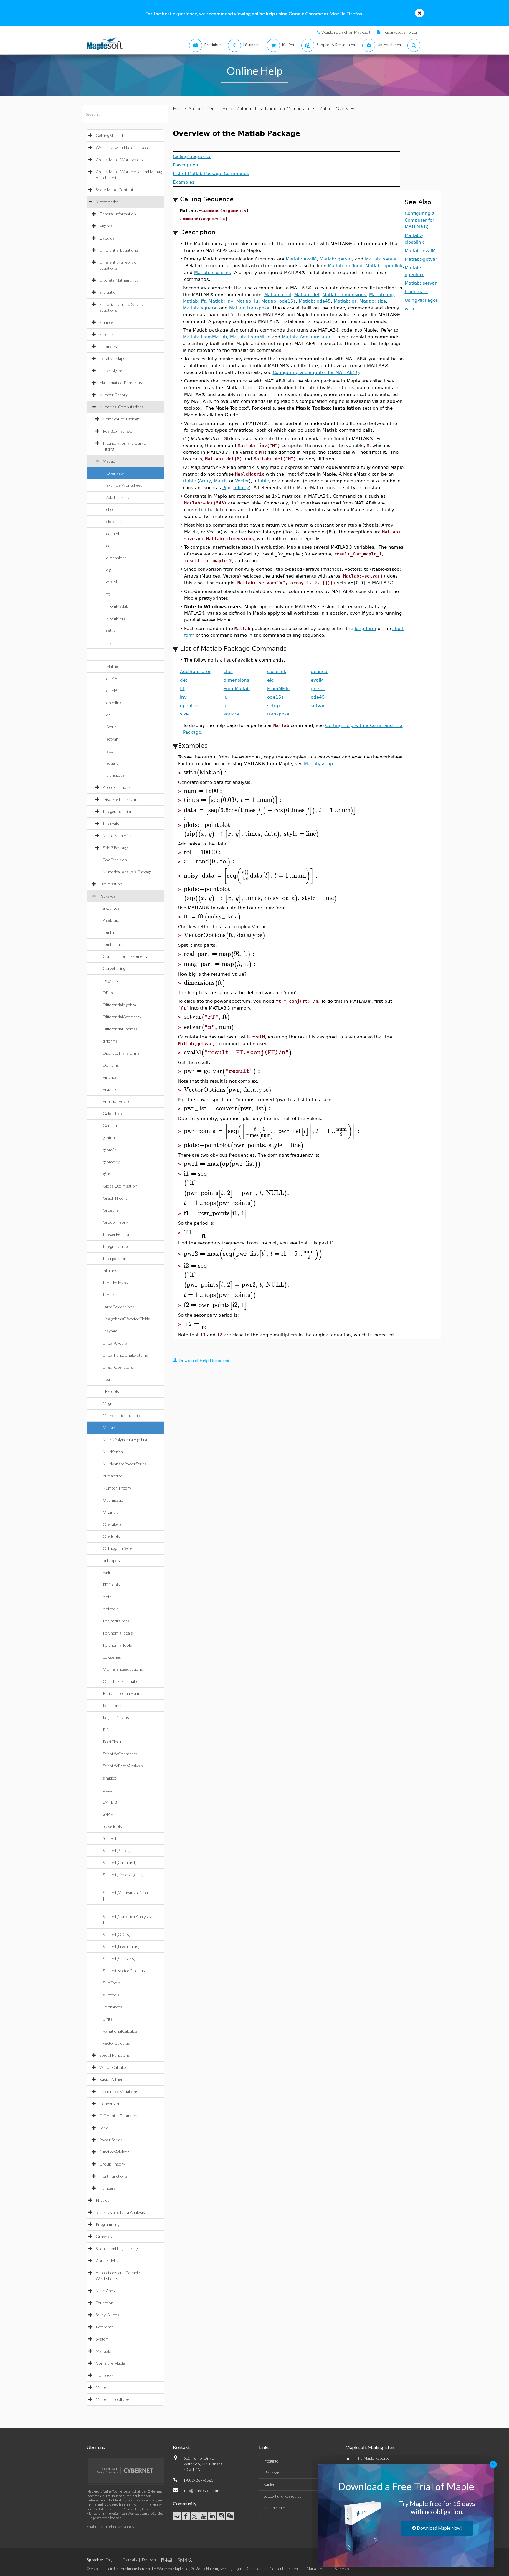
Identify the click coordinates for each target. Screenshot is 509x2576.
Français (130, 2560)
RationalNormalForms (123, 1693)
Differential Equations (119, 250)
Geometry (108, 346)
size (110, 751)
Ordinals (111, 1512)
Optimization (111, 884)
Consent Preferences (286, 2569)
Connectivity (107, 2261)
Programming (108, 2224)
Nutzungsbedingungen (224, 2569)
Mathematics (107, 202)
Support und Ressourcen (284, 2496)
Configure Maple (110, 2363)
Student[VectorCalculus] (124, 1971)
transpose (115, 775)
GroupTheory (115, 1222)
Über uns (96, 2447)
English (111, 2560)
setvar (112, 739)
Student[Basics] (117, 1850)
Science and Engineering (117, 2248)
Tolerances (113, 2007)
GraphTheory (115, 1198)
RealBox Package (118, 431)
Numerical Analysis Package (127, 872)
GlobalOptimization (120, 1186)
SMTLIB (110, 1802)
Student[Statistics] (119, 1959)
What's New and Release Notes (124, 147)
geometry (111, 1162)
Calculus (107, 238)
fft (108, 594)
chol (110, 509)
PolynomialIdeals (118, 1633)
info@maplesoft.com (201, 2490)
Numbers (108, 2188)
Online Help (220, 108)
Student (110, 1838)
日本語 (167, 2560)
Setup (111, 727)
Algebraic (111, 920)
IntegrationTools (118, 1246)
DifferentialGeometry (122, 1017)
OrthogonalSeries (119, 1548)
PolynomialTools (117, 1645)
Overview (115, 473)
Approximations (117, 787)
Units (108, 2019)
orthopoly (112, 1560)
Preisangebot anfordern (401, 32)
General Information (118, 214)
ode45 (112, 691)
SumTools (111, 1983)
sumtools (111, 1995)
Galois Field (113, 1113)
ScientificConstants (120, 1754)
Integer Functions (119, 811)
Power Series (111, 2140)
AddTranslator (119, 497)
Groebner (112, 1210)
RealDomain (114, 1705)
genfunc (110, 1138)
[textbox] (206, 772)
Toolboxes (105, 2375)
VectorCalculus (116, 2043)
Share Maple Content (115, 190)
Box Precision (115, 860)
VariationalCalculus (120, 2031)
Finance (106, 322)
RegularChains (116, 1717)
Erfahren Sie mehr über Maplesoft (112, 2527)
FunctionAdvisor (118, 1101)
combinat (111, 932)
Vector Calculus (113, 2067)
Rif (105, 1730)
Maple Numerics (117, 836)
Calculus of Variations (119, 2091)
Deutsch (149, 2560)
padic (107, 1573)
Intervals (111, 823)
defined (113, 533)
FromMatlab (117, 606)
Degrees (110, 981)
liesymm (110, 1331)
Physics (103, 2200)
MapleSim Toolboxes (114, 2399)
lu (108, 654)
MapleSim (104, 2387)
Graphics (104, 2236)
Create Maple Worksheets (119, 160)
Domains (111, 1065)
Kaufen (269, 2484)
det (109, 546)
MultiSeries (113, 1452)
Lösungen (271, 2473)
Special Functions (115, 2055)
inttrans (110, 1270)
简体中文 (185, 2560)
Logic (107, 1379)
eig (109, 570)
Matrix (112, 666)
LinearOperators (118, 1367)
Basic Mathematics (116, 2079)
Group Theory (112, 2164)
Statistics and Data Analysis (120, 2212)
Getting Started (109, 135)
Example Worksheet (124, 485)
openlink (114, 703)
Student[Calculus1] (120, 1862)
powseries (112, 1657)
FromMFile (116, 618)
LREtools (111, 1391)
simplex (109, 1778)
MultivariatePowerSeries (125, 1464)
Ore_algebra (114, 1524)
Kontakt (181, 2447)
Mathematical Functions (121, 383)
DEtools (110, 993)
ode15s (113, 678)
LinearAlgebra (115, 1343)
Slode (108, 1790)
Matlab (109, 461)
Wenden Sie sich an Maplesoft (346, 32)
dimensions (116, 558)
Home (179, 108)
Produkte (271, 2461)
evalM (112, 582)
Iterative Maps (112, 358)
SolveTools (112, 1826)
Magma (109, 1403)
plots (107, 1597)
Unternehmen (275, 2508)
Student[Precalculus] (121, 1946)
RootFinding (114, 1742)
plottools (111, 1609)
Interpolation (115, 1258)
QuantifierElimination (122, 1681)
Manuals (103, 2351)
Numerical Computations (122, 407)
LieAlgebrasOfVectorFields (126, 1319)
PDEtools (111, 1585)
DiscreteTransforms (121, 799)
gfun (107, 1174)
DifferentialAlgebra (119, 1005)
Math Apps (105, 2291)
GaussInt (111, 1125)
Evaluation (109, 292)
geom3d (110, 1150)
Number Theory (114, 395)
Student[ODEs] (116, 1934)
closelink (114, 521)
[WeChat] (230, 2516)
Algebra (106, 226)
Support (197, 108)
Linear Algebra (112, 371)
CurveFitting (114, 968)
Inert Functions (113, 2176)
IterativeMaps (115, 1283)
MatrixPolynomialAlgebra (125, 1440)
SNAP (108, 1814)
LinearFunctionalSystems (125, 1355)
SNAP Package (115, 848)
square (113, 763)
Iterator (110, 1295)
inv (109, 642)
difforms (110, 1041)
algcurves (111, 908)
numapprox (113, 1476)
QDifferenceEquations (123, 1669)
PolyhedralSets (116, 1621)
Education (105, 2303)
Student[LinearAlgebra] (123, 1875)
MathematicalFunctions (124, 1415)
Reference (105, 2327)
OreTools (111, 1536)
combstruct (113, 944)
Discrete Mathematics (119, 280)
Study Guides (108, 2315)
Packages (107, 896)
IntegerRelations (118, 1234)
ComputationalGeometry (125, 956)
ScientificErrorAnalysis (123, 1766)
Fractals (106, 334)
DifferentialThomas (120, 1029)
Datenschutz (256, 2569)
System (102, 2339)
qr (108, 715)
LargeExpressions (119, 1307)
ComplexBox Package (121, 419)
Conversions (111, 2103)
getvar (112, 630)
